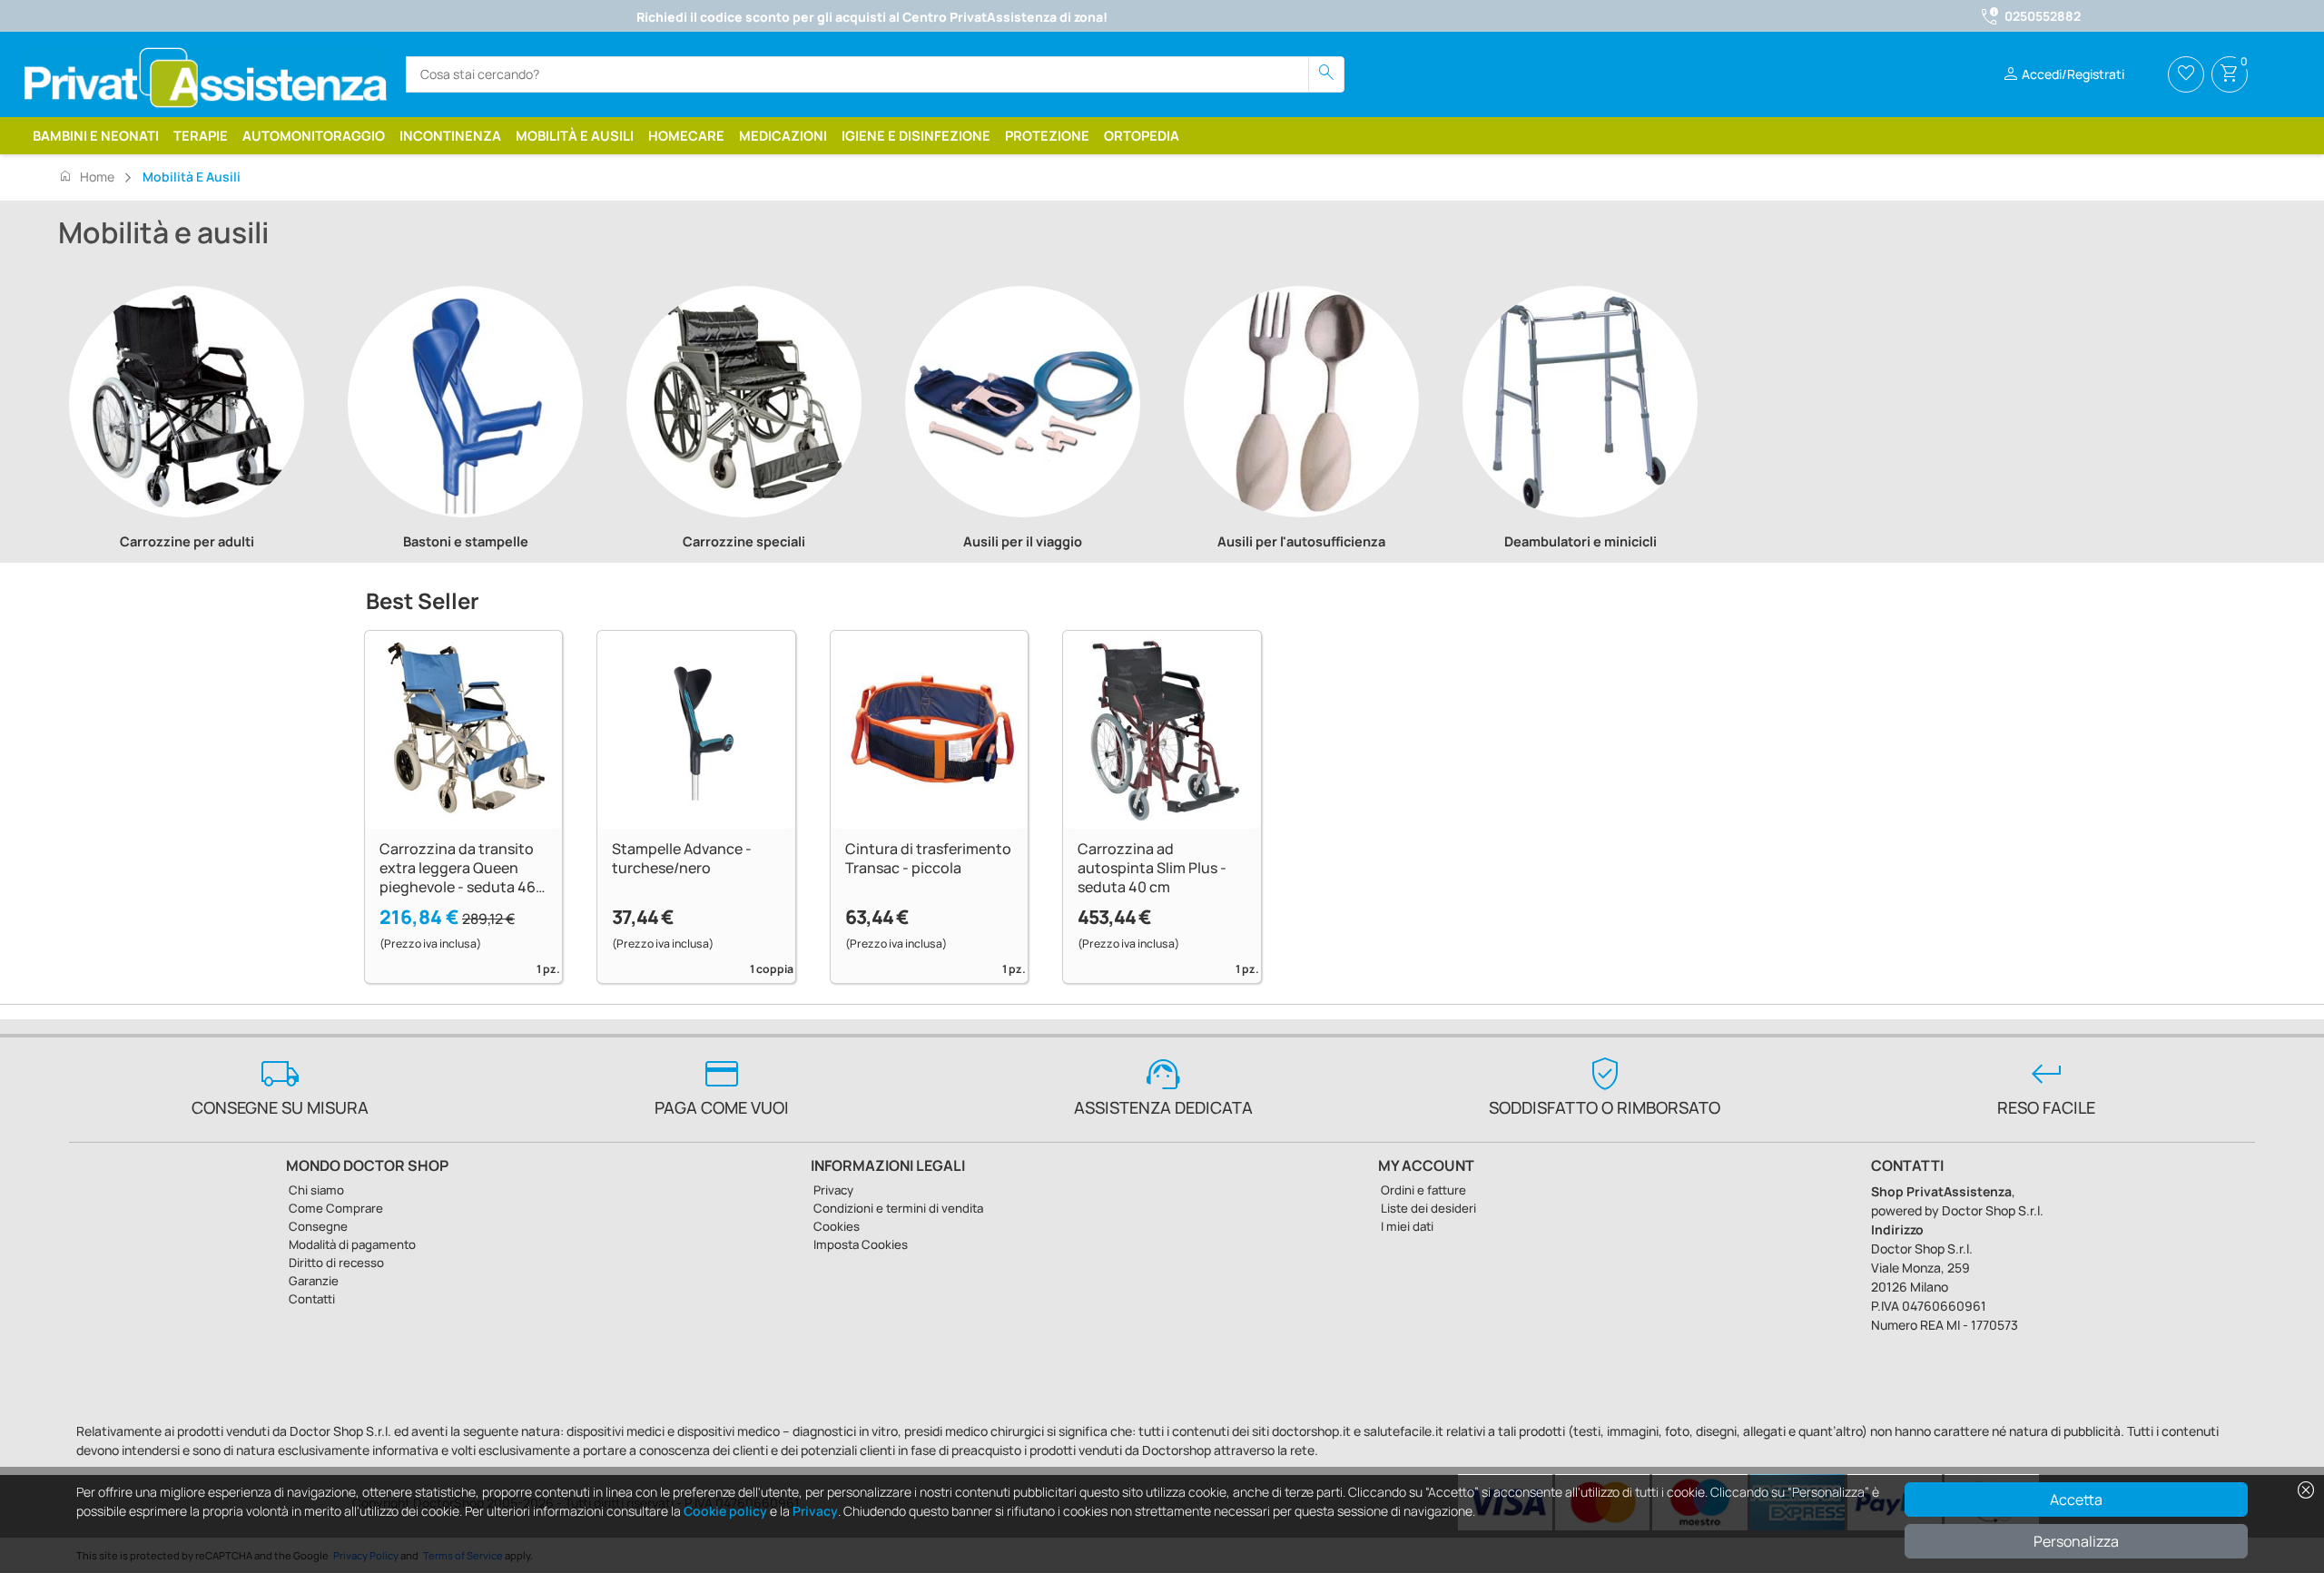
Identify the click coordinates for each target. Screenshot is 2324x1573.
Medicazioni (783, 135)
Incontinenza (450, 135)
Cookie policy (725, 1511)
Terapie (201, 135)
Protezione (1047, 135)
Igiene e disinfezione (916, 135)
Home (86, 176)
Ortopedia (1142, 135)
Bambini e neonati (96, 135)
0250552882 (2043, 16)
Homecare (686, 135)
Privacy (815, 1511)
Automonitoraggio (314, 135)
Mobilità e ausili (575, 135)
